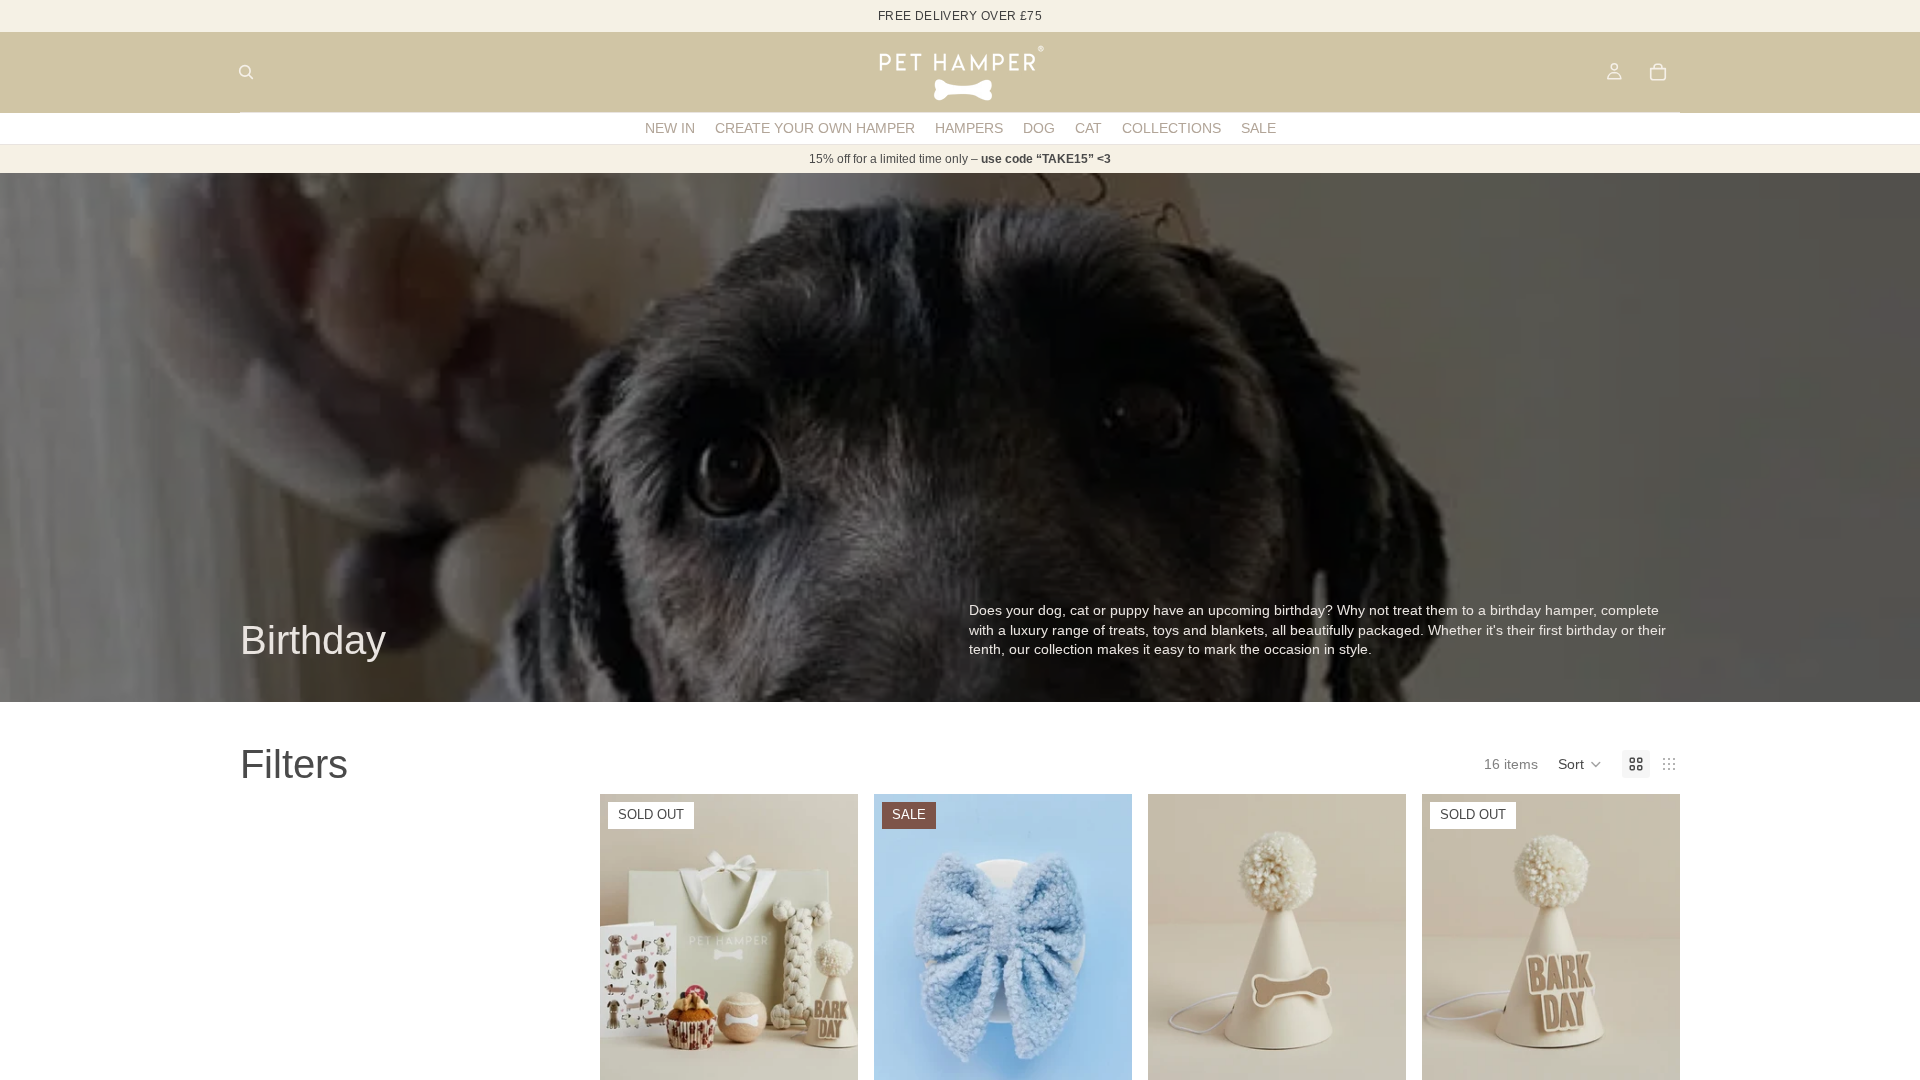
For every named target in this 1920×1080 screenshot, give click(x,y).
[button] (1580, 764)
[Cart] (1658, 72)
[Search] (246, 72)
